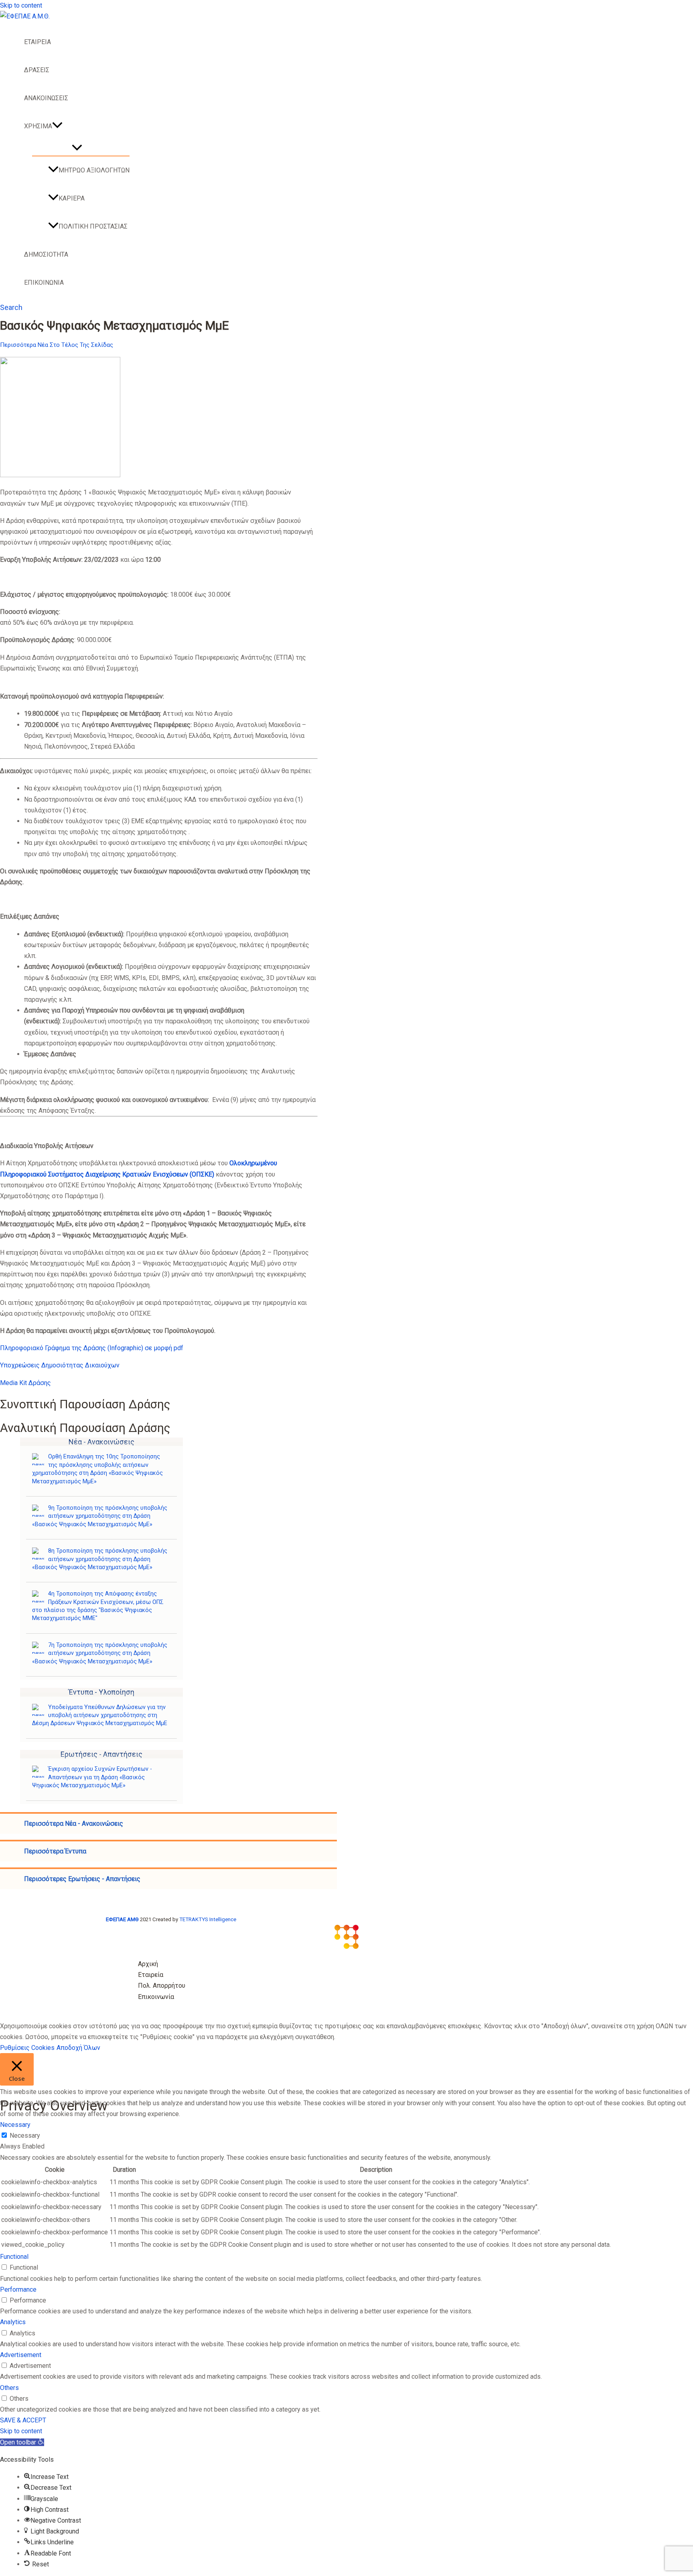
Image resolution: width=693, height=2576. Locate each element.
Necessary (25, 2136)
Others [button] (9, 2388)
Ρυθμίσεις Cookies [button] (27, 2048)
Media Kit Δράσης (25, 1383)
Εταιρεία (151, 1975)
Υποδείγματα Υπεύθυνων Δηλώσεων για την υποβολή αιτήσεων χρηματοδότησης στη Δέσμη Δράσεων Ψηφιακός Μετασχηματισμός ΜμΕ (100, 1715)
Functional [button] (14, 2257)
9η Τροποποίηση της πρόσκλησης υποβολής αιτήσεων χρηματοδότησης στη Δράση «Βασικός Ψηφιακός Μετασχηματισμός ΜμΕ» (100, 1516)
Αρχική (148, 1964)
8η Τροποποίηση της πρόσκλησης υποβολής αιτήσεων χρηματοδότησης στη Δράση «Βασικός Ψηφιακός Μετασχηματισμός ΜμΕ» (100, 1559)
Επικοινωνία (156, 1997)
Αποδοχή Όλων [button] (78, 2048)
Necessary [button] (15, 2125)
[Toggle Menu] (77, 148)
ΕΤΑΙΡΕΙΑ (37, 42)
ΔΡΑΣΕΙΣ (37, 70)
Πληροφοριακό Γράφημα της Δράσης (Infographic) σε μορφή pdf (92, 1348)
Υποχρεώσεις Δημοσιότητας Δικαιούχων (60, 1365)
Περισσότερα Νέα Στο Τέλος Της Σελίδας (57, 345)
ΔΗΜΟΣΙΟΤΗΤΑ (46, 254)
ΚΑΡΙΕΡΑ (72, 198)
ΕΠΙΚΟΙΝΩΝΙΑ (44, 283)
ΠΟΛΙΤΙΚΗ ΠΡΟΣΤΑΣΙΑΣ (93, 226)
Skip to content (21, 5)
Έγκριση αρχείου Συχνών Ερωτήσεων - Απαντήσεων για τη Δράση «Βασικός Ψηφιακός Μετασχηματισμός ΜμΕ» (92, 1777)
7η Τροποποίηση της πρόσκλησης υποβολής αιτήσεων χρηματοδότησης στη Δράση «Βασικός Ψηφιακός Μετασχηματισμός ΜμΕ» (100, 1653)
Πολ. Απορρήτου (162, 1986)
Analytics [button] (13, 2322)
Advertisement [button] (21, 2355)
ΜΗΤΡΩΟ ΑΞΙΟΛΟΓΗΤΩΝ (94, 170)
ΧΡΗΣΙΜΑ (38, 126)
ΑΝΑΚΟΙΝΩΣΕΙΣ (46, 98)
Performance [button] (18, 2289)
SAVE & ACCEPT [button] (23, 2420)
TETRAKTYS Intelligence (208, 1919)
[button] (57, 126)
